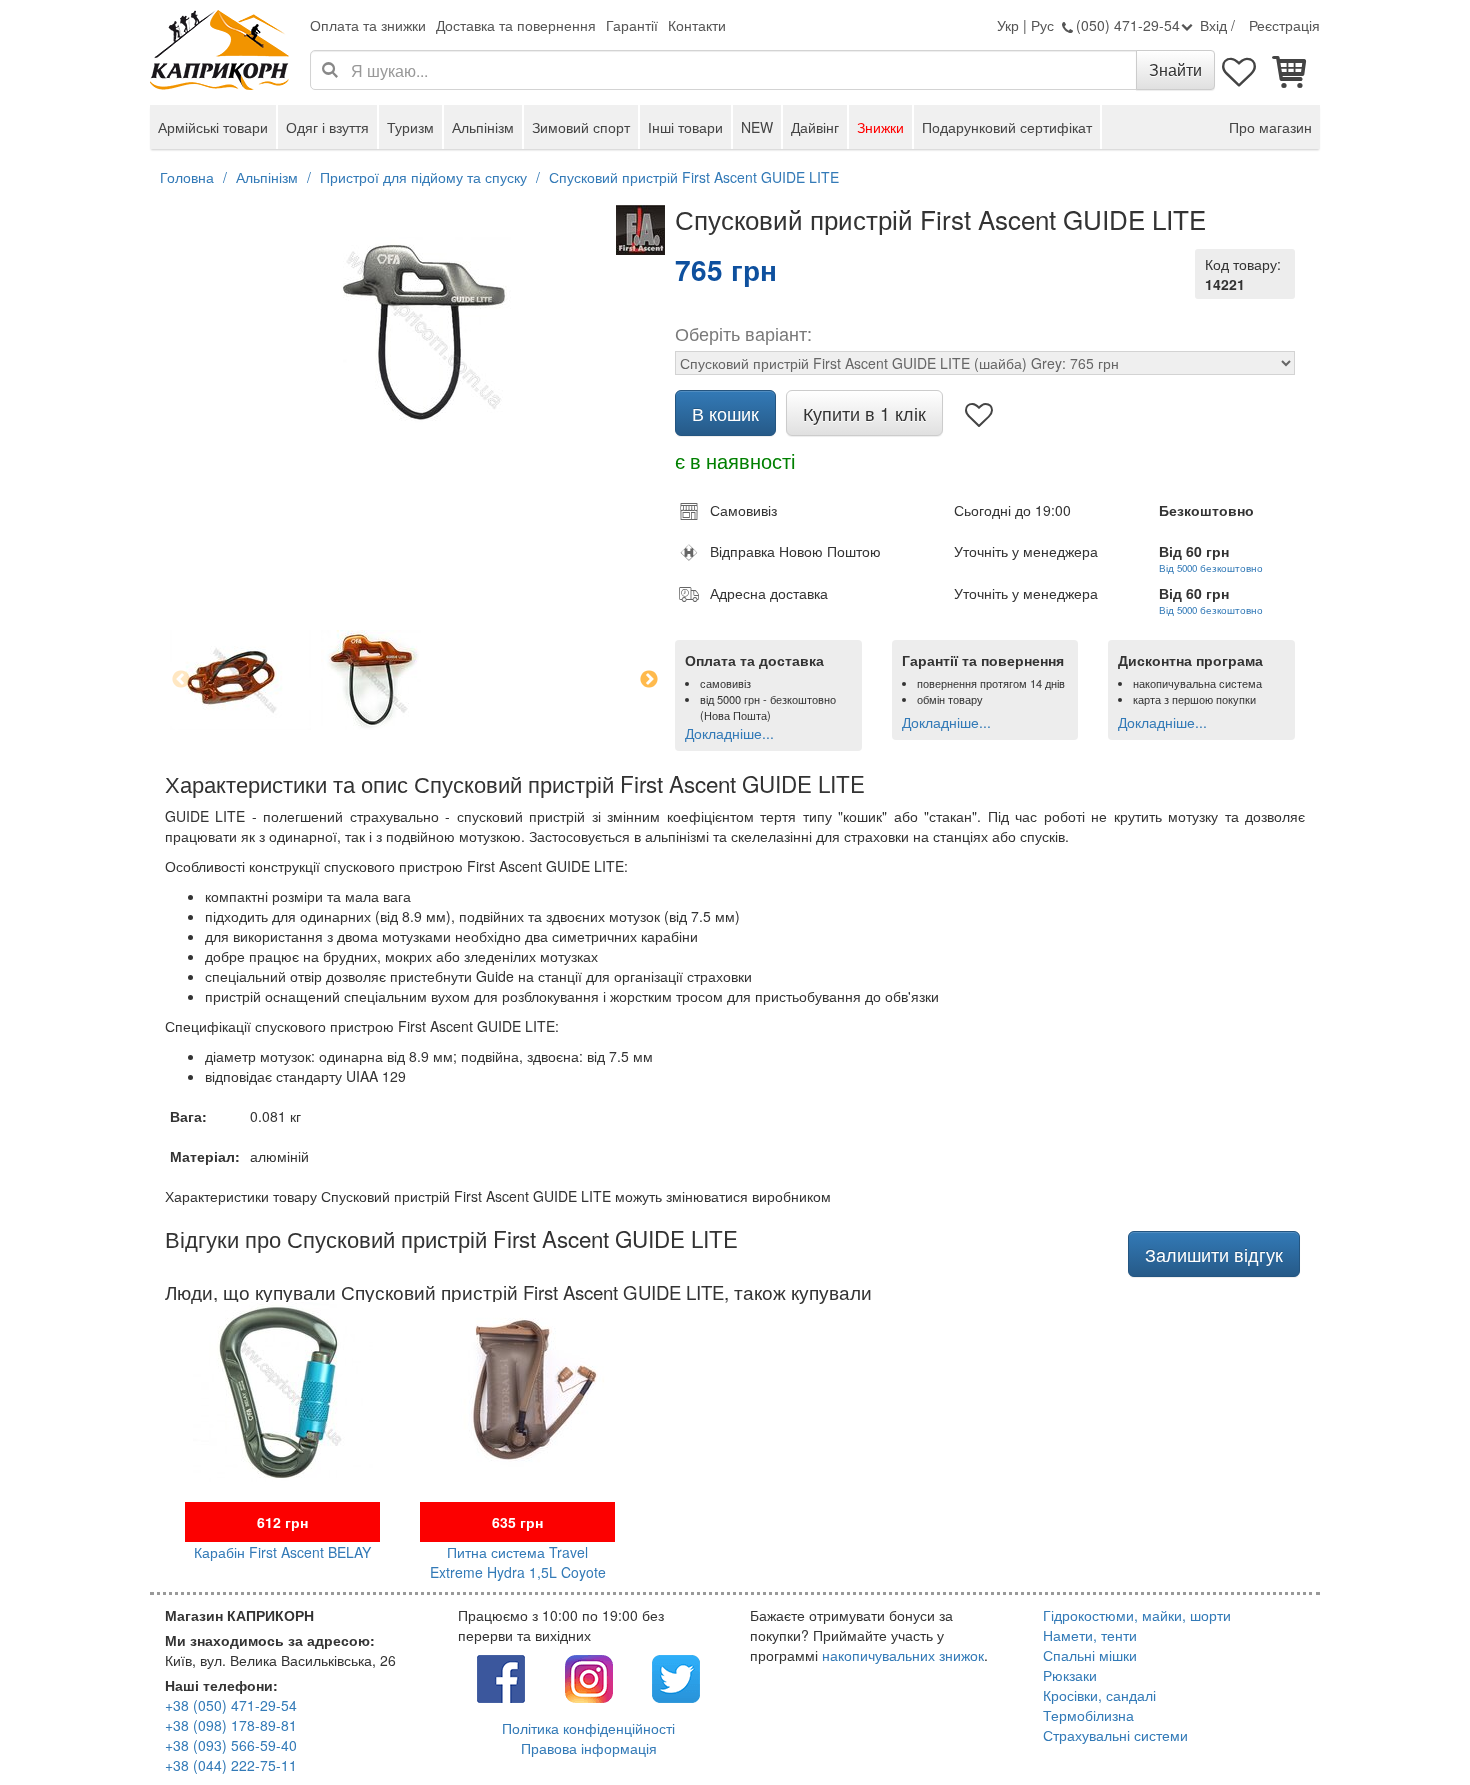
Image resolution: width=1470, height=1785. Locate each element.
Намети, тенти (1090, 1635)
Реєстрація (1284, 25)
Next (649, 680)
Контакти (697, 25)
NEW (757, 127)
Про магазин (1270, 127)
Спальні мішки (1090, 1655)
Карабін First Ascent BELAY (282, 1552)
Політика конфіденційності (588, 1728)
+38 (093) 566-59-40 (231, 1745)
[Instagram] (589, 1677)
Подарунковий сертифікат (1007, 127)
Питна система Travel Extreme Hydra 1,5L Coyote (518, 1562)
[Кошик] (1290, 70)
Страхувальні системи (1115, 1735)
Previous (181, 680)
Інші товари (685, 127)
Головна (187, 177)
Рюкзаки (1070, 1675)
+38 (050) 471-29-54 (231, 1705)
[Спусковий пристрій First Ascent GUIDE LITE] (415, 329)
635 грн (517, 1522)
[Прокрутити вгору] (1410, 1725)
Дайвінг (815, 127)
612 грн (282, 1522)
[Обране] (1240, 70)
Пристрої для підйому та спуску (423, 177)
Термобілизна (1088, 1715)
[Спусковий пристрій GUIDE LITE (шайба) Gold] (371, 680)
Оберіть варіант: (743, 333)
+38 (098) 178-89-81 (231, 1725)
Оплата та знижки (368, 25)
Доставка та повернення (516, 25)
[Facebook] (501, 1677)
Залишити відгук (1214, 1254)
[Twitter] (676, 1677)
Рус (1042, 25)
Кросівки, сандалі (1099, 1695)
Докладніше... (729, 733)
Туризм (410, 127)
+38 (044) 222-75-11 (231, 1765)
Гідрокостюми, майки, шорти (1137, 1615)
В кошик (725, 413)
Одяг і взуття (327, 127)
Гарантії (632, 25)
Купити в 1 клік (864, 413)
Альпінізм (483, 127)
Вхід (1213, 25)
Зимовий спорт (581, 127)
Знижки (880, 127)
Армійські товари (213, 127)
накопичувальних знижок (903, 1655)
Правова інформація (589, 1748)
